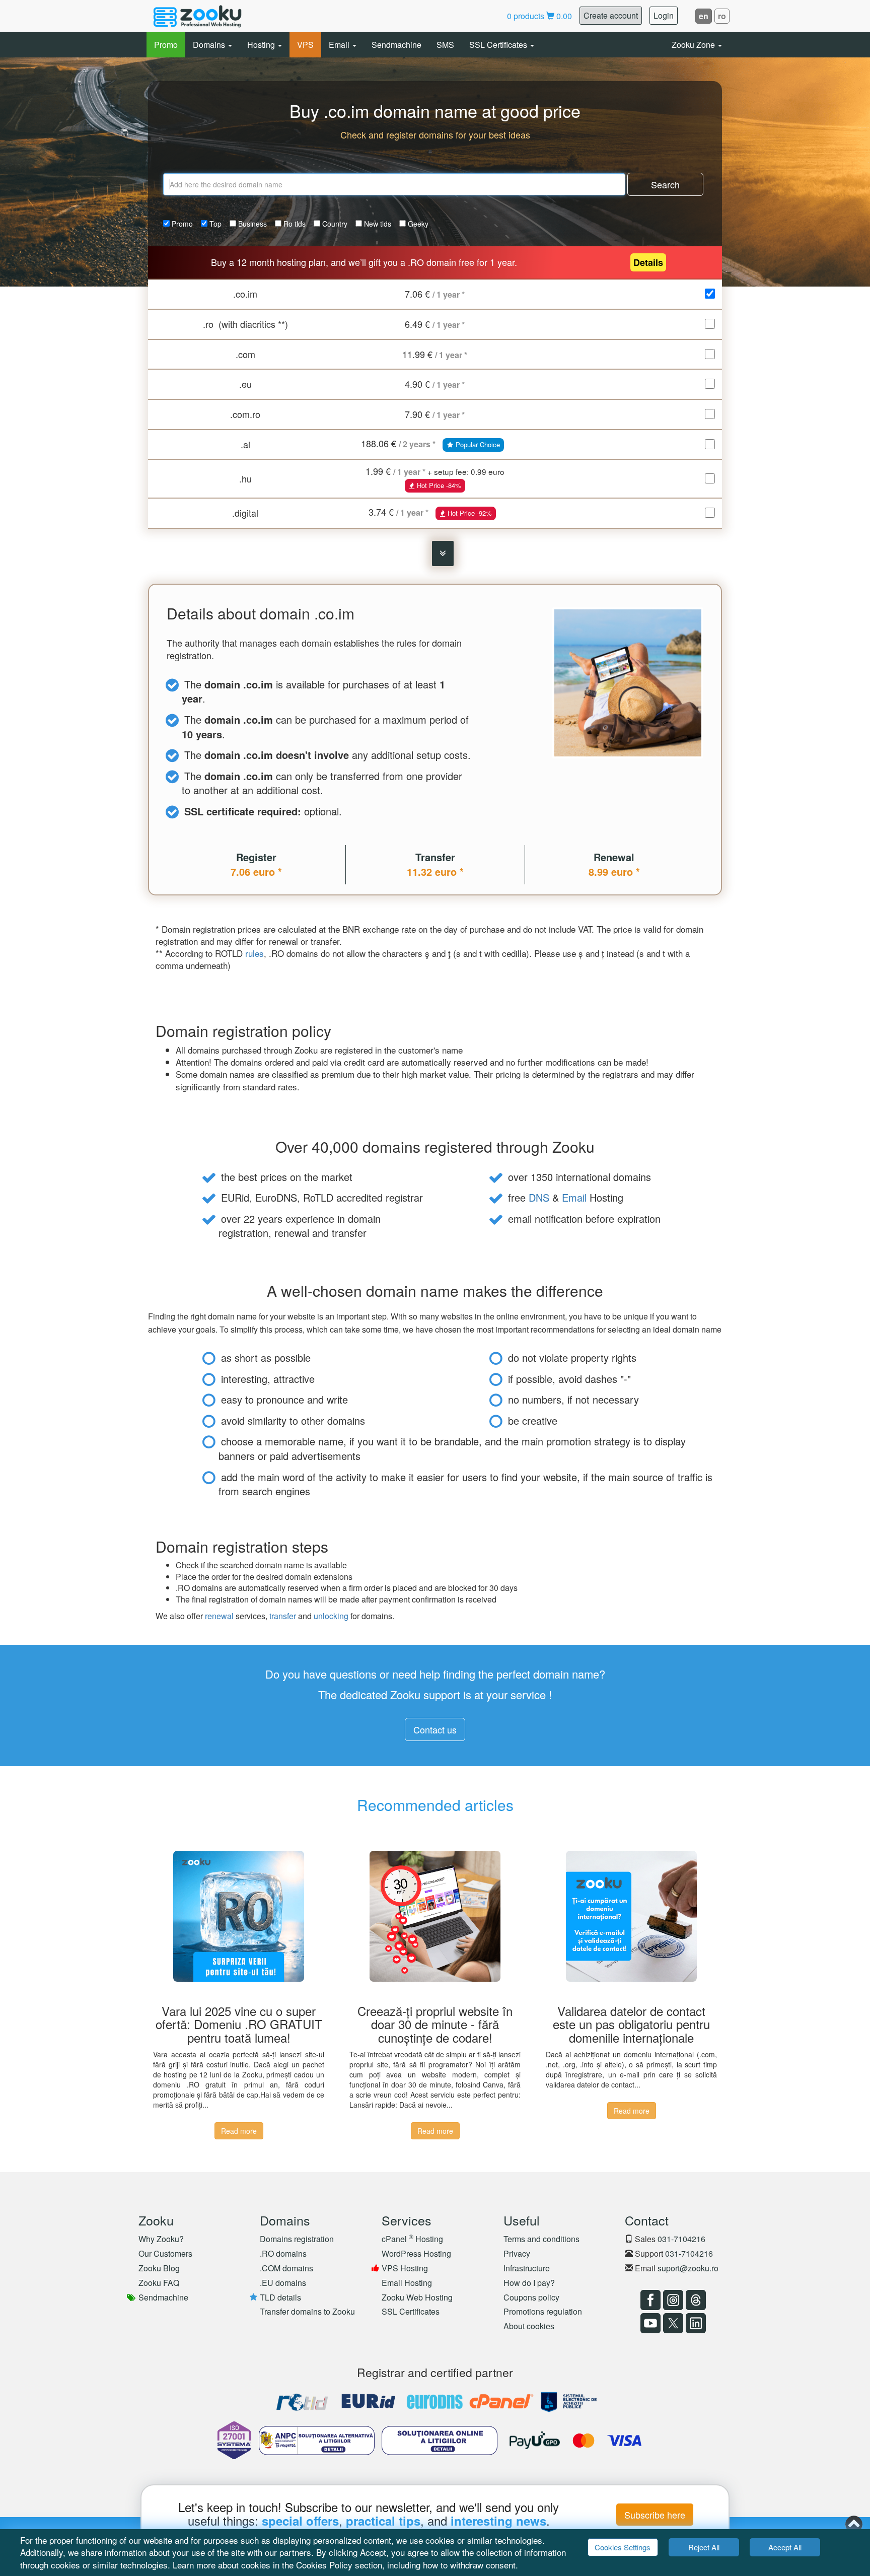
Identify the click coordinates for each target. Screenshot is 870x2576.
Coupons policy (531, 2297)
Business (251, 224)
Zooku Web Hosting (417, 2297)
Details (648, 262)
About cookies (529, 2326)
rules (255, 953)
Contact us (435, 1729)
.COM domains (286, 2268)
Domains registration (297, 2239)
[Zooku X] (672, 2323)
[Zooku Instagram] (672, 2300)
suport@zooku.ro (688, 2268)
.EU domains (283, 2283)
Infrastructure (527, 2268)
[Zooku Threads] (695, 2300)
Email (340, 45)
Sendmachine (396, 45)
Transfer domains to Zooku (307, 2311)
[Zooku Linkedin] (695, 2323)
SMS (445, 45)
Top (214, 224)
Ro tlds (294, 224)
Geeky (417, 224)
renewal (219, 1616)
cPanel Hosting (412, 2239)
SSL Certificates (499, 45)
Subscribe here (655, 2515)
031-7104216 (681, 2239)
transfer (283, 1616)
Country (334, 224)
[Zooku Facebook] (649, 2300)
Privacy (517, 2253)
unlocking (331, 1616)
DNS (539, 1197)
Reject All (704, 2547)
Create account (611, 15)
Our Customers (165, 2253)
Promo (166, 45)
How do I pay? (529, 2283)
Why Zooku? (161, 2239)
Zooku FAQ (159, 2283)
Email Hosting (407, 2283)
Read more (239, 2131)
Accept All (785, 2547)
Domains (210, 45)
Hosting (262, 45)
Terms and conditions (541, 2239)
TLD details (280, 2297)
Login (664, 15)
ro (722, 16)
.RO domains (283, 2253)
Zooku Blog (159, 2268)
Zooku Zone (694, 45)
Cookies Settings (623, 2547)
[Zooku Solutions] (197, 16)
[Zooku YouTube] (649, 2323)
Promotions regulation (543, 2311)
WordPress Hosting (416, 2253)
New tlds (377, 224)
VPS (305, 45)
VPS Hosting (405, 2268)
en (704, 16)
